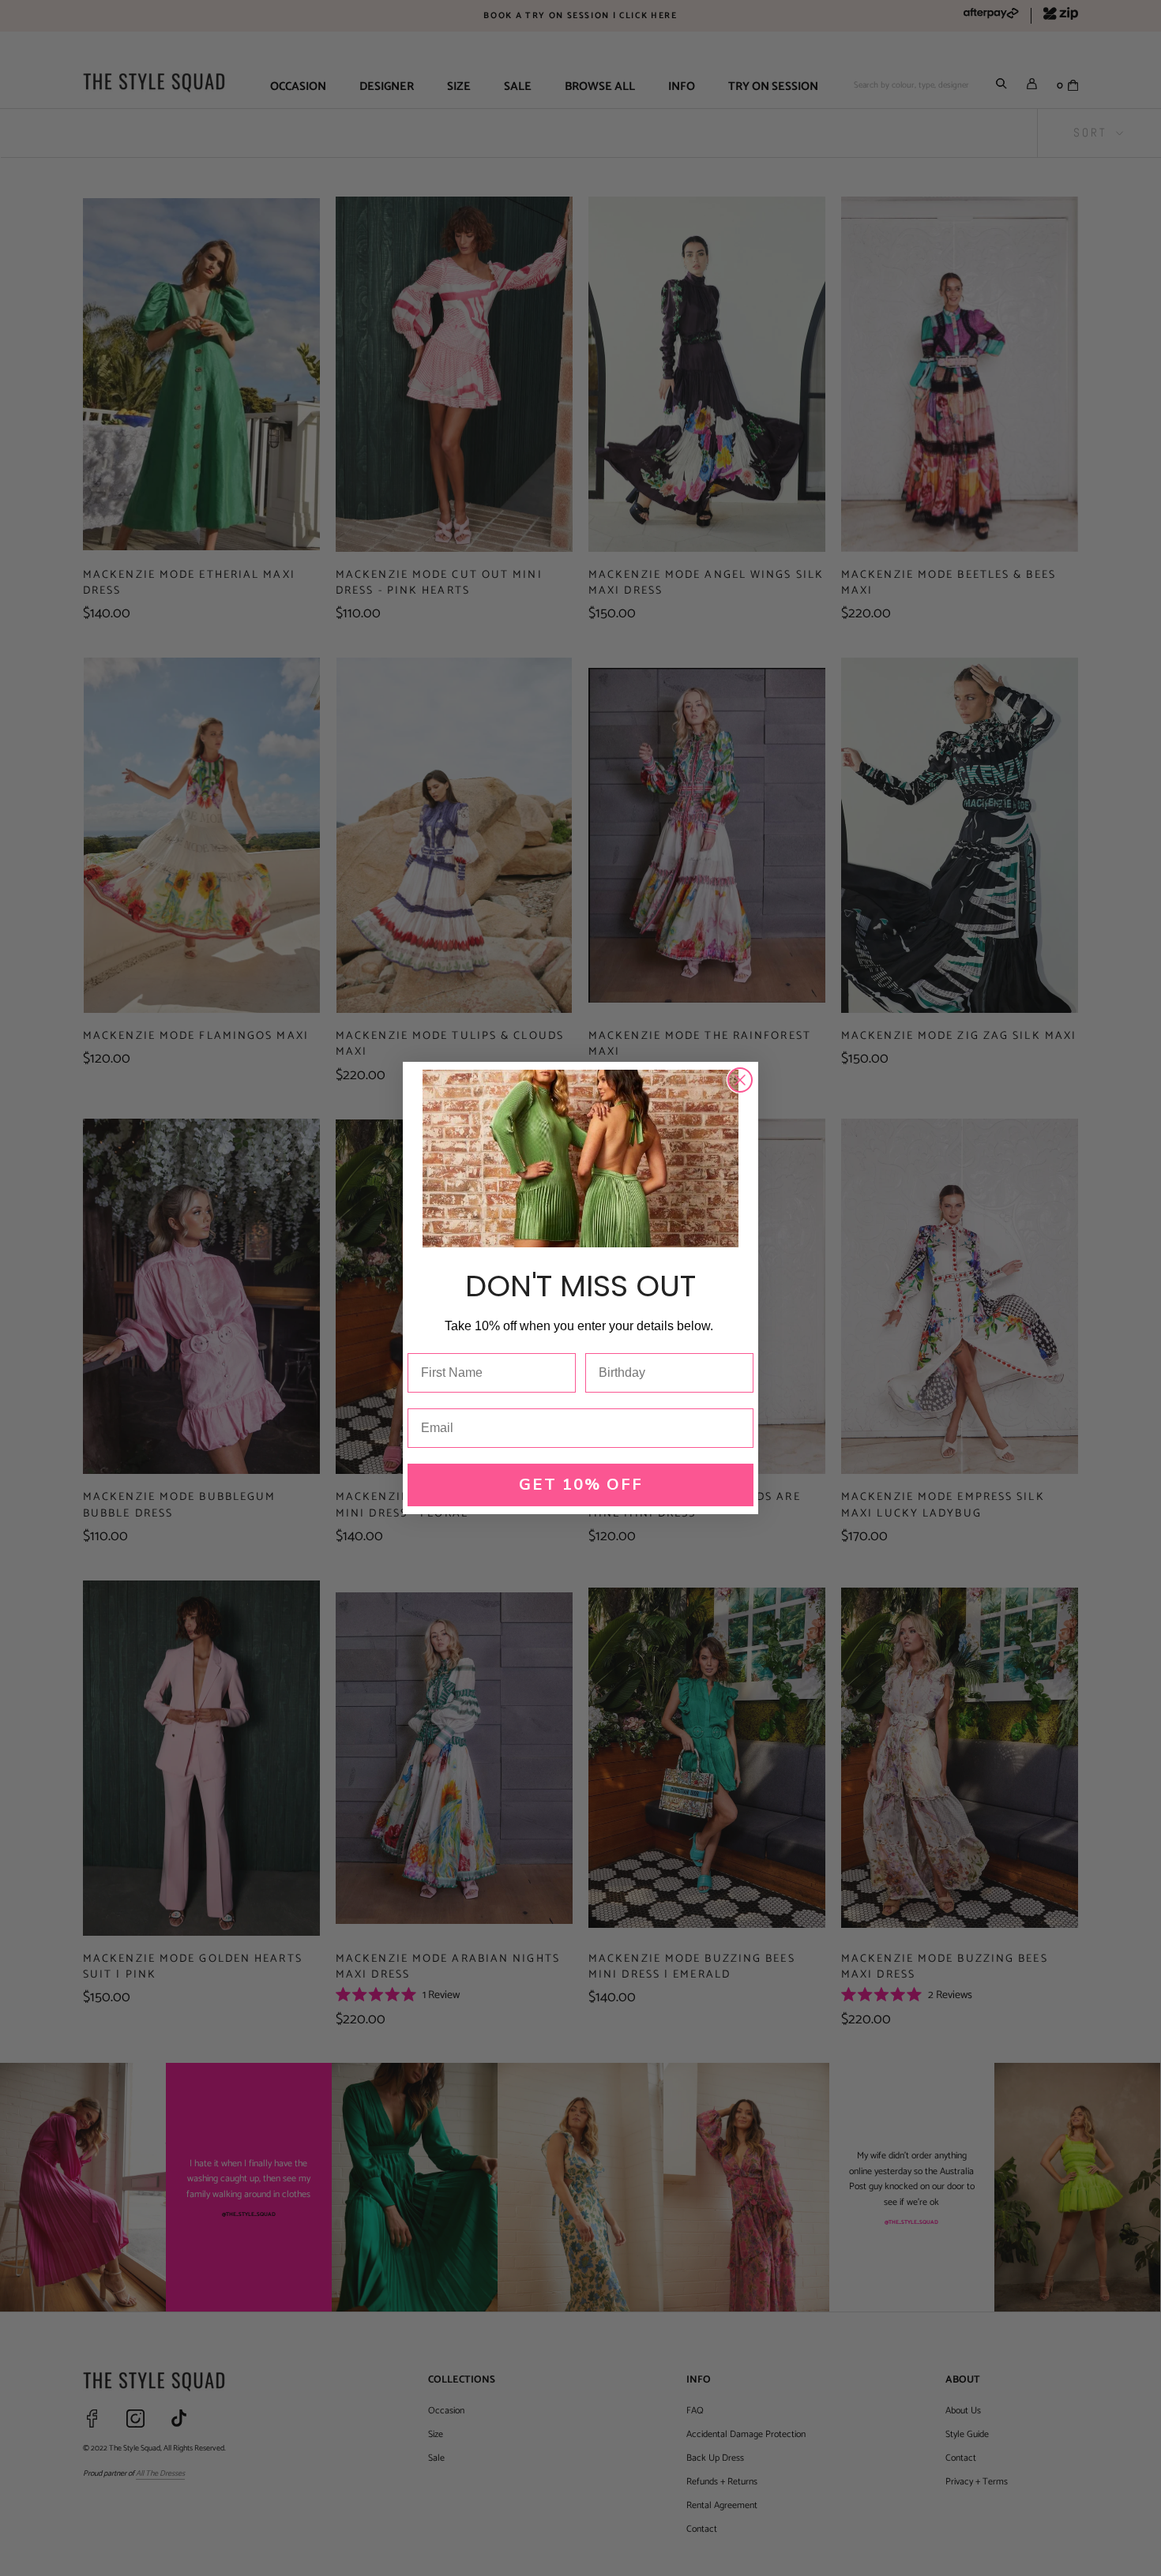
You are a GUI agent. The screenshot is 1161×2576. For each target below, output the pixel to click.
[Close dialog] (740, 1080)
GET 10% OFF (581, 1485)
